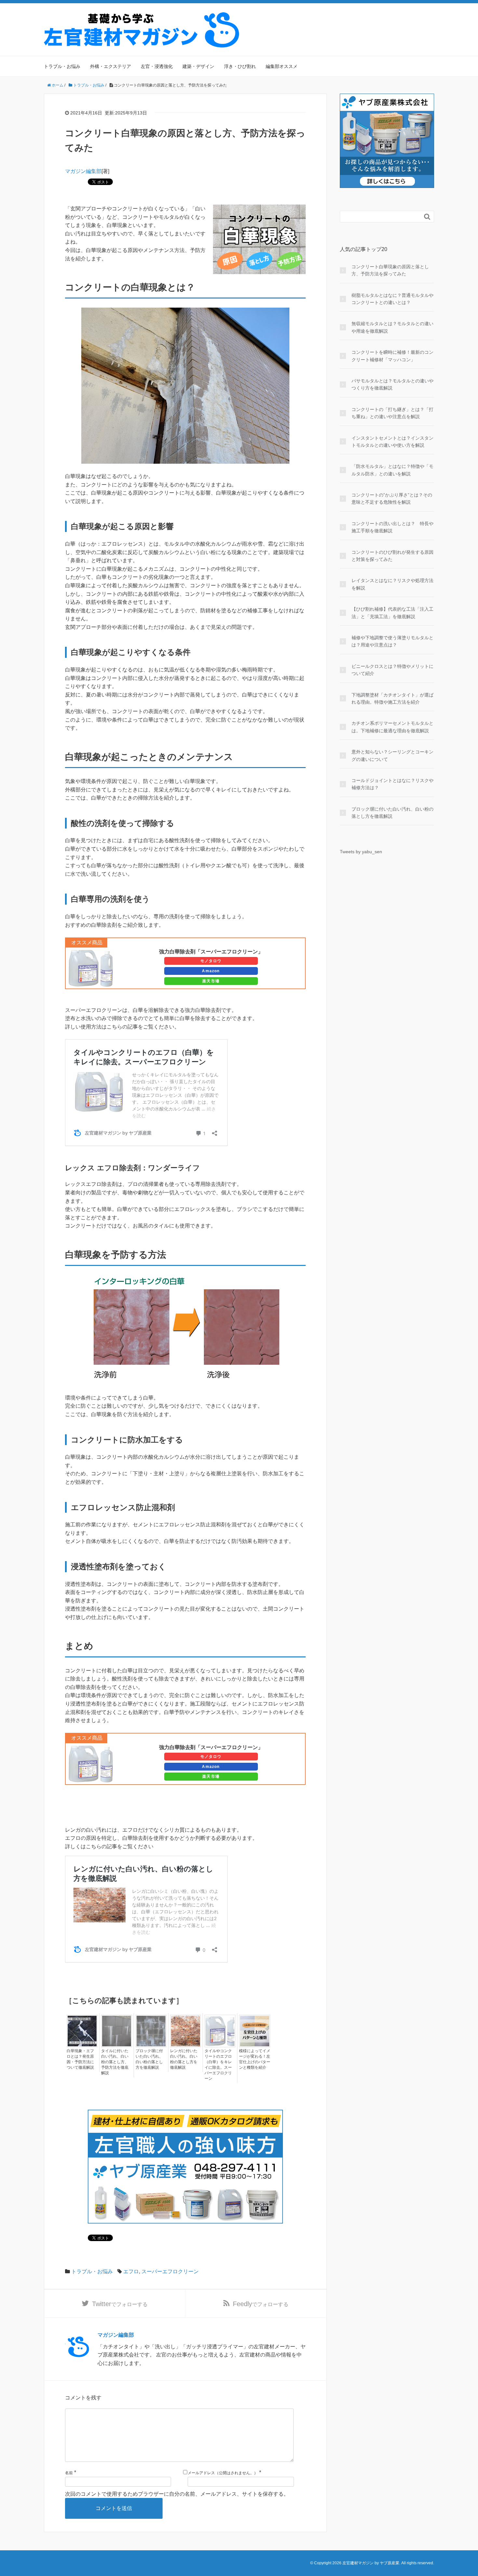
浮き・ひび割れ (240, 66)
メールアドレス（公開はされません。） (223, 2473)
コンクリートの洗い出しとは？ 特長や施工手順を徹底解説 (392, 527)
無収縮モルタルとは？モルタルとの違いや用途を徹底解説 (392, 327)
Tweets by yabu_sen (361, 852)
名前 (69, 2473)
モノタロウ (211, 961)
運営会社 (390, 17)
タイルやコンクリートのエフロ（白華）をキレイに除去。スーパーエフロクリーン (218, 2065)
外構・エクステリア (111, 66)
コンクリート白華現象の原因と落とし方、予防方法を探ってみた (390, 270)
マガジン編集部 (83, 171)
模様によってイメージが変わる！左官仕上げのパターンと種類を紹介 (255, 2059)
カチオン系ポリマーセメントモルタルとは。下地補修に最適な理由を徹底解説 (392, 727)
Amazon (211, 971)
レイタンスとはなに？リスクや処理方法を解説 (392, 584)
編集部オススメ (282, 66)
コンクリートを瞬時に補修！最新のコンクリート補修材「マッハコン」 (392, 356)
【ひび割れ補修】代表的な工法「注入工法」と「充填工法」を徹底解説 (392, 613)
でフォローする (120, 2304)
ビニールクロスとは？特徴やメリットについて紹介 (392, 670)
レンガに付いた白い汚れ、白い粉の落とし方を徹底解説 (184, 2059)
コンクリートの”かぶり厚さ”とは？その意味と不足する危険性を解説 (392, 498)
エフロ (131, 2271)
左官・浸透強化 (157, 66)
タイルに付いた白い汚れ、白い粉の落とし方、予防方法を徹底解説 (115, 2062)
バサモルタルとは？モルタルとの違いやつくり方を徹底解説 (392, 384)
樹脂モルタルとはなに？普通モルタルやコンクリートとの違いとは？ (392, 299)
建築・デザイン (198, 66)
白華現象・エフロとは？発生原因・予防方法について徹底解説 (80, 2059)
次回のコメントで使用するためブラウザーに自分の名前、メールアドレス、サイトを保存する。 (177, 2494)
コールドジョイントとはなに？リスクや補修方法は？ (392, 784)
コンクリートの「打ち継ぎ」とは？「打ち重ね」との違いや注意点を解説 (392, 413)
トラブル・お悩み (62, 66)
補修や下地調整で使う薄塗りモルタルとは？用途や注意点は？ (392, 641)
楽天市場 (211, 981)
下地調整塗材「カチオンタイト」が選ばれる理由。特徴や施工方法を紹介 (392, 698)
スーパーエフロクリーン (170, 2271)
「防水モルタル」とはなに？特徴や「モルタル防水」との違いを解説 (392, 470)
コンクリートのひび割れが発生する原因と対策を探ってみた (392, 556)
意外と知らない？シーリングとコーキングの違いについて (392, 755)
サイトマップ (422, 17)
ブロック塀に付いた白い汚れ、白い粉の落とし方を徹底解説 (149, 2059)
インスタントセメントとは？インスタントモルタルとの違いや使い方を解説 (392, 442)
